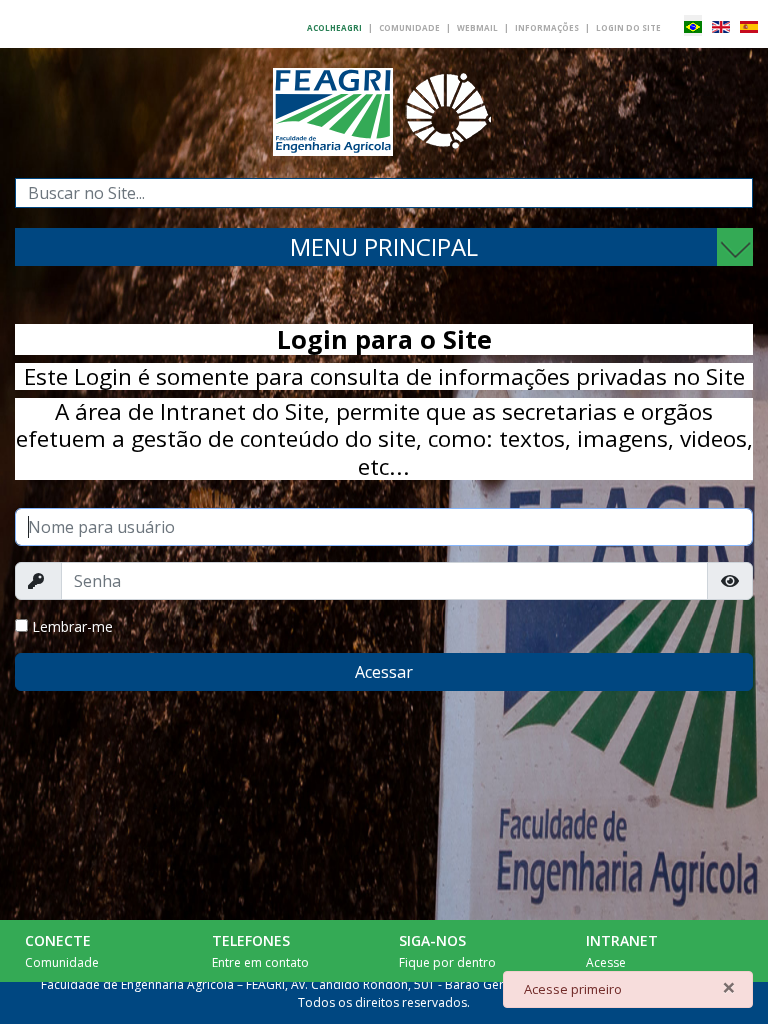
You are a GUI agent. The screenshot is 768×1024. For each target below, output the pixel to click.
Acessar (384, 672)
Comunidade (409, 27)
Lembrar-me (72, 626)
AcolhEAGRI (334, 27)
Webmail (477, 27)
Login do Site (628, 27)
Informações (547, 27)
